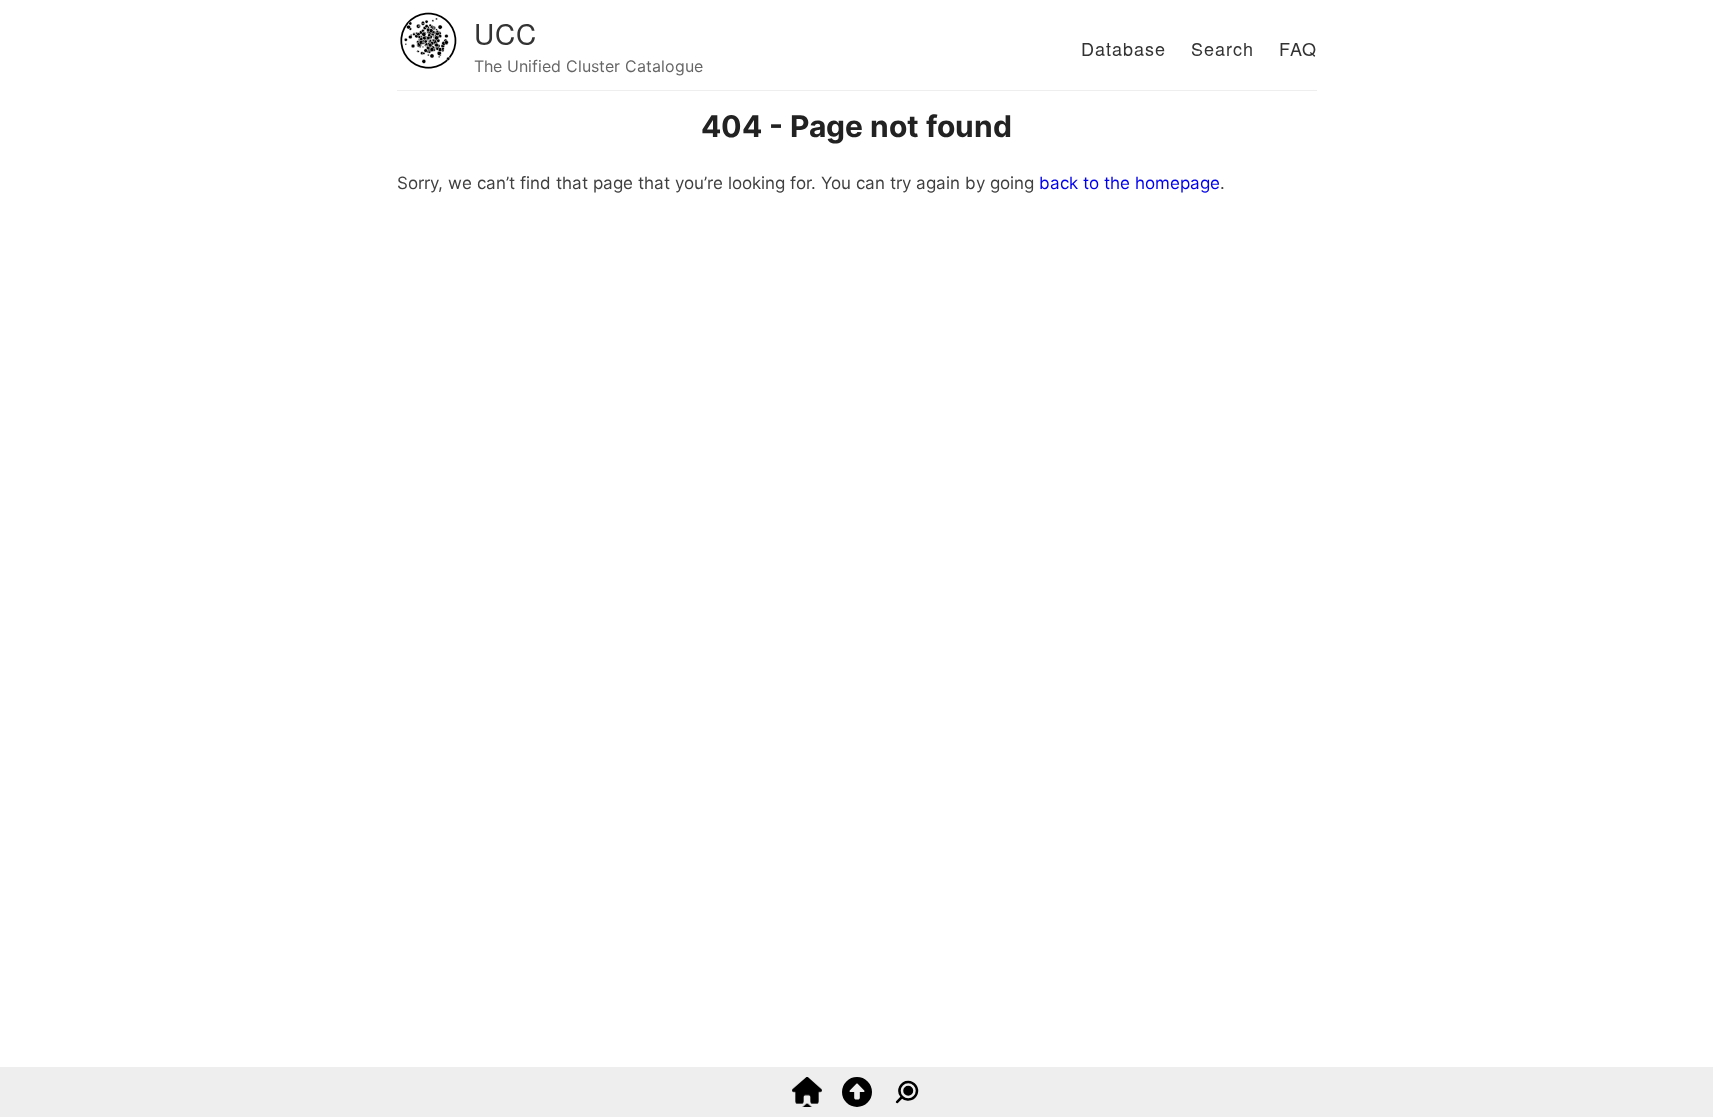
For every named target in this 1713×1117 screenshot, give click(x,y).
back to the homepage (1129, 183)
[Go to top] (857, 1101)
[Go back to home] (807, 1101)
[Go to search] (907, 1101)
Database (1123, 48)
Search (1222, 48)
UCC (505, 33)
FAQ (1298, 48)
